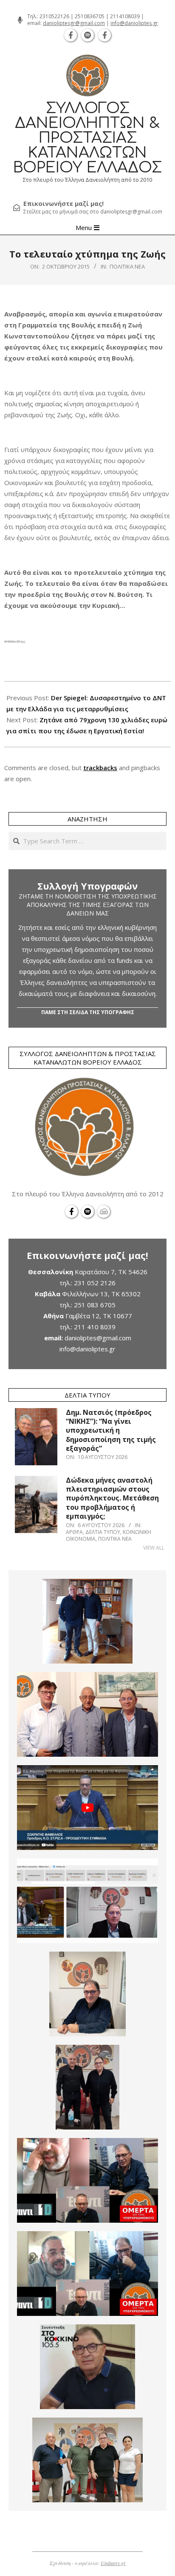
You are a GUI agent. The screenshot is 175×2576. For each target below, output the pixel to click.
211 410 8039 (95, 1327)
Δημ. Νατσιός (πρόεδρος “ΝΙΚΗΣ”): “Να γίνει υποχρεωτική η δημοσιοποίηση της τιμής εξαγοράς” (111, 1430)
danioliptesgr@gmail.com (74, 23)
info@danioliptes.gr (134, 23)
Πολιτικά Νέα (127, 266)
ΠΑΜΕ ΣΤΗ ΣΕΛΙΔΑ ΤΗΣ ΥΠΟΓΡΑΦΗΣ (88, 1012)
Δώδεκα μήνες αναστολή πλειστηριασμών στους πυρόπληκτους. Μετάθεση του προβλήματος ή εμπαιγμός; (112, 1498)
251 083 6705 (95, 1305)
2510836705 (90, 16)
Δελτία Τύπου (103, 1532)
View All (154, 1548)
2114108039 (125, 16)
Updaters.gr (113, 2563)
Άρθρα (74, 1532)
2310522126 (54, 16)
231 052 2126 (95, 1283)
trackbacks (100, 768)
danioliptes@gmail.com (98, 1338)
